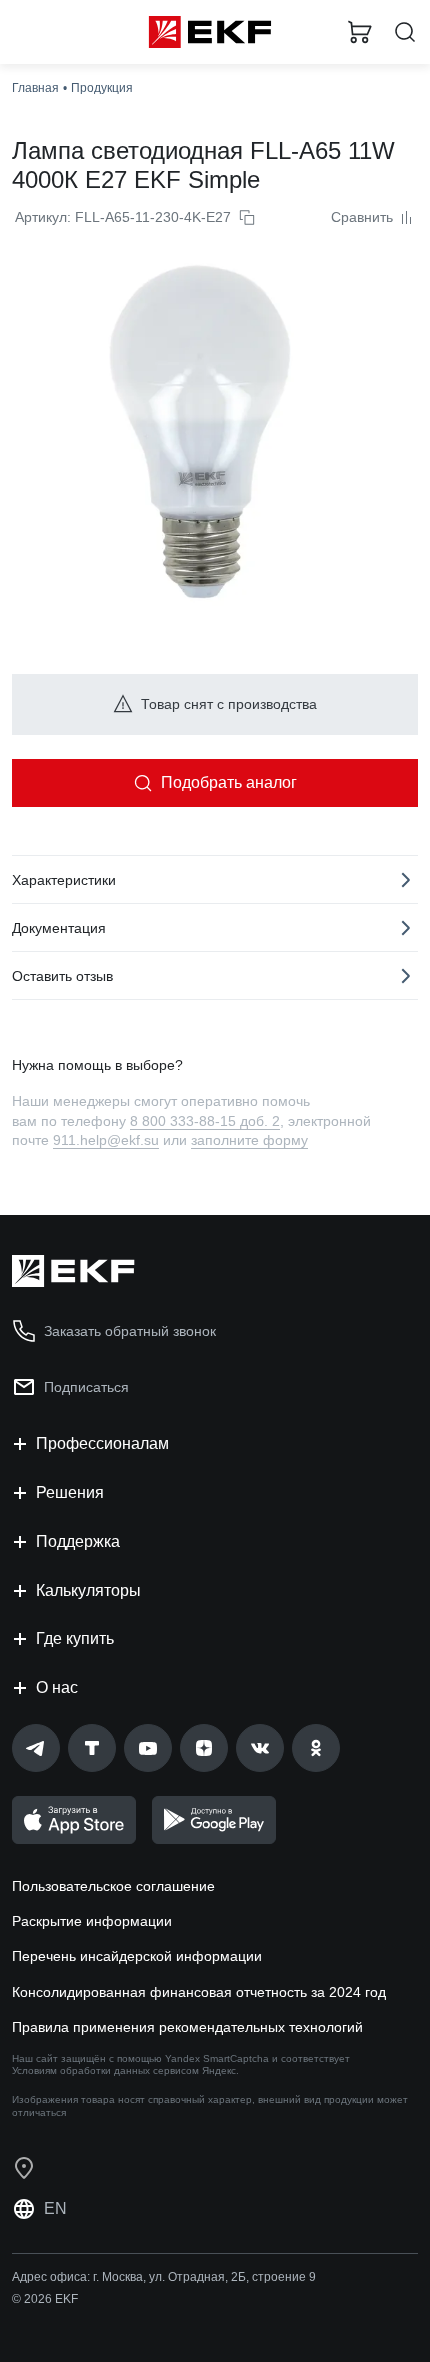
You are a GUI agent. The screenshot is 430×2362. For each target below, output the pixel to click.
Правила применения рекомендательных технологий (187, 2027)
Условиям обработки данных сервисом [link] (105, 2070)
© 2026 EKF (45, 2299)
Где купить (75, 1638)
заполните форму (249, 1140)
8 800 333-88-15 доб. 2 (205, 1121)
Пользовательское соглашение (113, 1886)
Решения (70, 1492)
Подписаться (86, 1387)
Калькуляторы (88, 1590)
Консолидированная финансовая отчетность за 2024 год (199, 1992)
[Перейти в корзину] (360, 32)
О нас (57, 1687)
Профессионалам (102, 1443)
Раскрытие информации (92, 1921)
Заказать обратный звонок (130, 1331)
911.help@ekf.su (106, 1140)
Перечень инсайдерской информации (137, 1956)
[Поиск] (405, 32)
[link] (36, 1748)
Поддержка (78, 1541)
